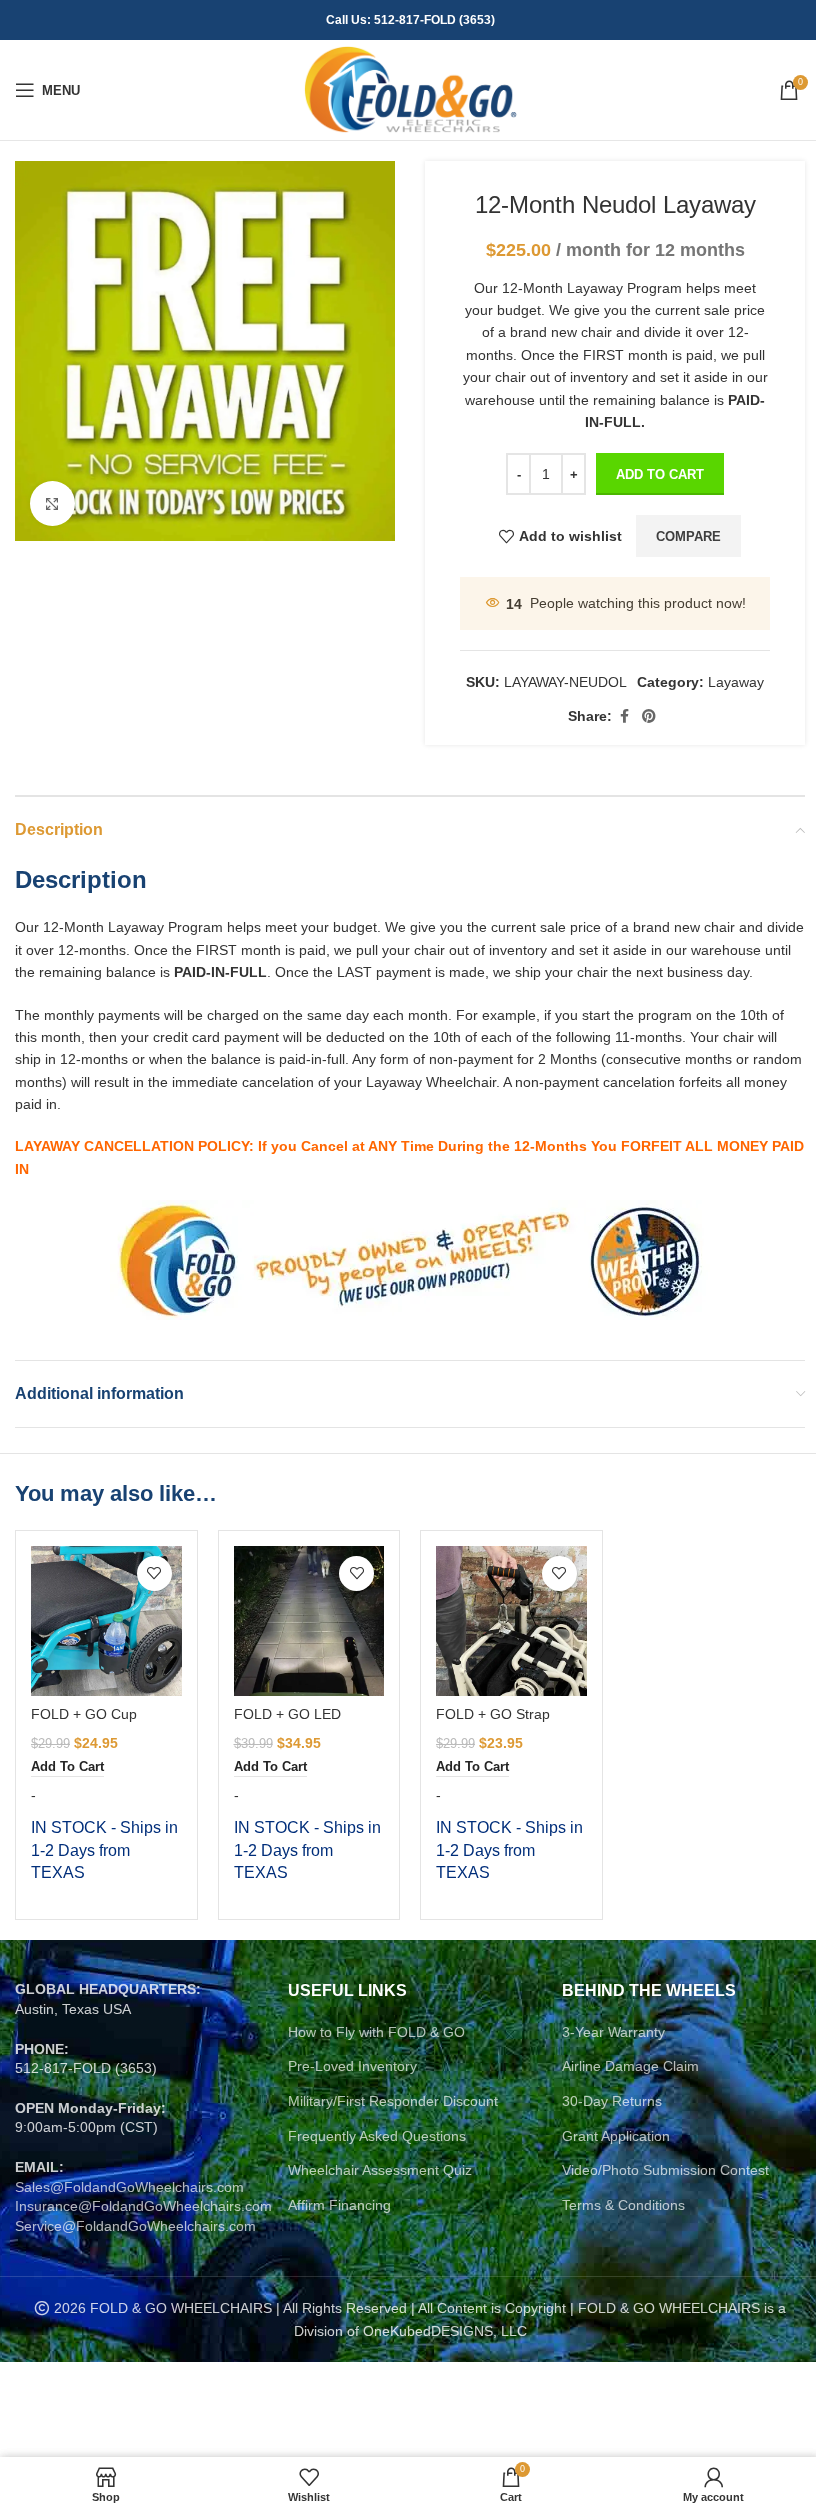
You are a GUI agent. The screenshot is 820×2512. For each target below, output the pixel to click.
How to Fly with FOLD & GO (376, 2032)
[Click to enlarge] (52, 503)
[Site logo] (410, 89)
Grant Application (616, 2136)
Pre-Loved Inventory (352, 2066)
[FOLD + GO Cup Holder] (106, 1621)
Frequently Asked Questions (377, 2136)
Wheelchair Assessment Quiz (380, 2170)
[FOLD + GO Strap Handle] (511, 1621)
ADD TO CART (660, 474)
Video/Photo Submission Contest (665, 2170)
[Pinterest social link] (649, 716)
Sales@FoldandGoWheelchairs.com (129, 2187)
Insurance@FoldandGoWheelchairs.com (143, 2206)
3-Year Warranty (613, 2032)
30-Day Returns (612, 2101)
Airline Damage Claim (630, 2066)
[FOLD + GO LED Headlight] (309, 1621)
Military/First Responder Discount (393, 2101)
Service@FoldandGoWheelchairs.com (135, 2226)
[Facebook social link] (624, 716)
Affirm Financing (339, 2205)
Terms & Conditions (623, 2205)
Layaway (736, 682)
